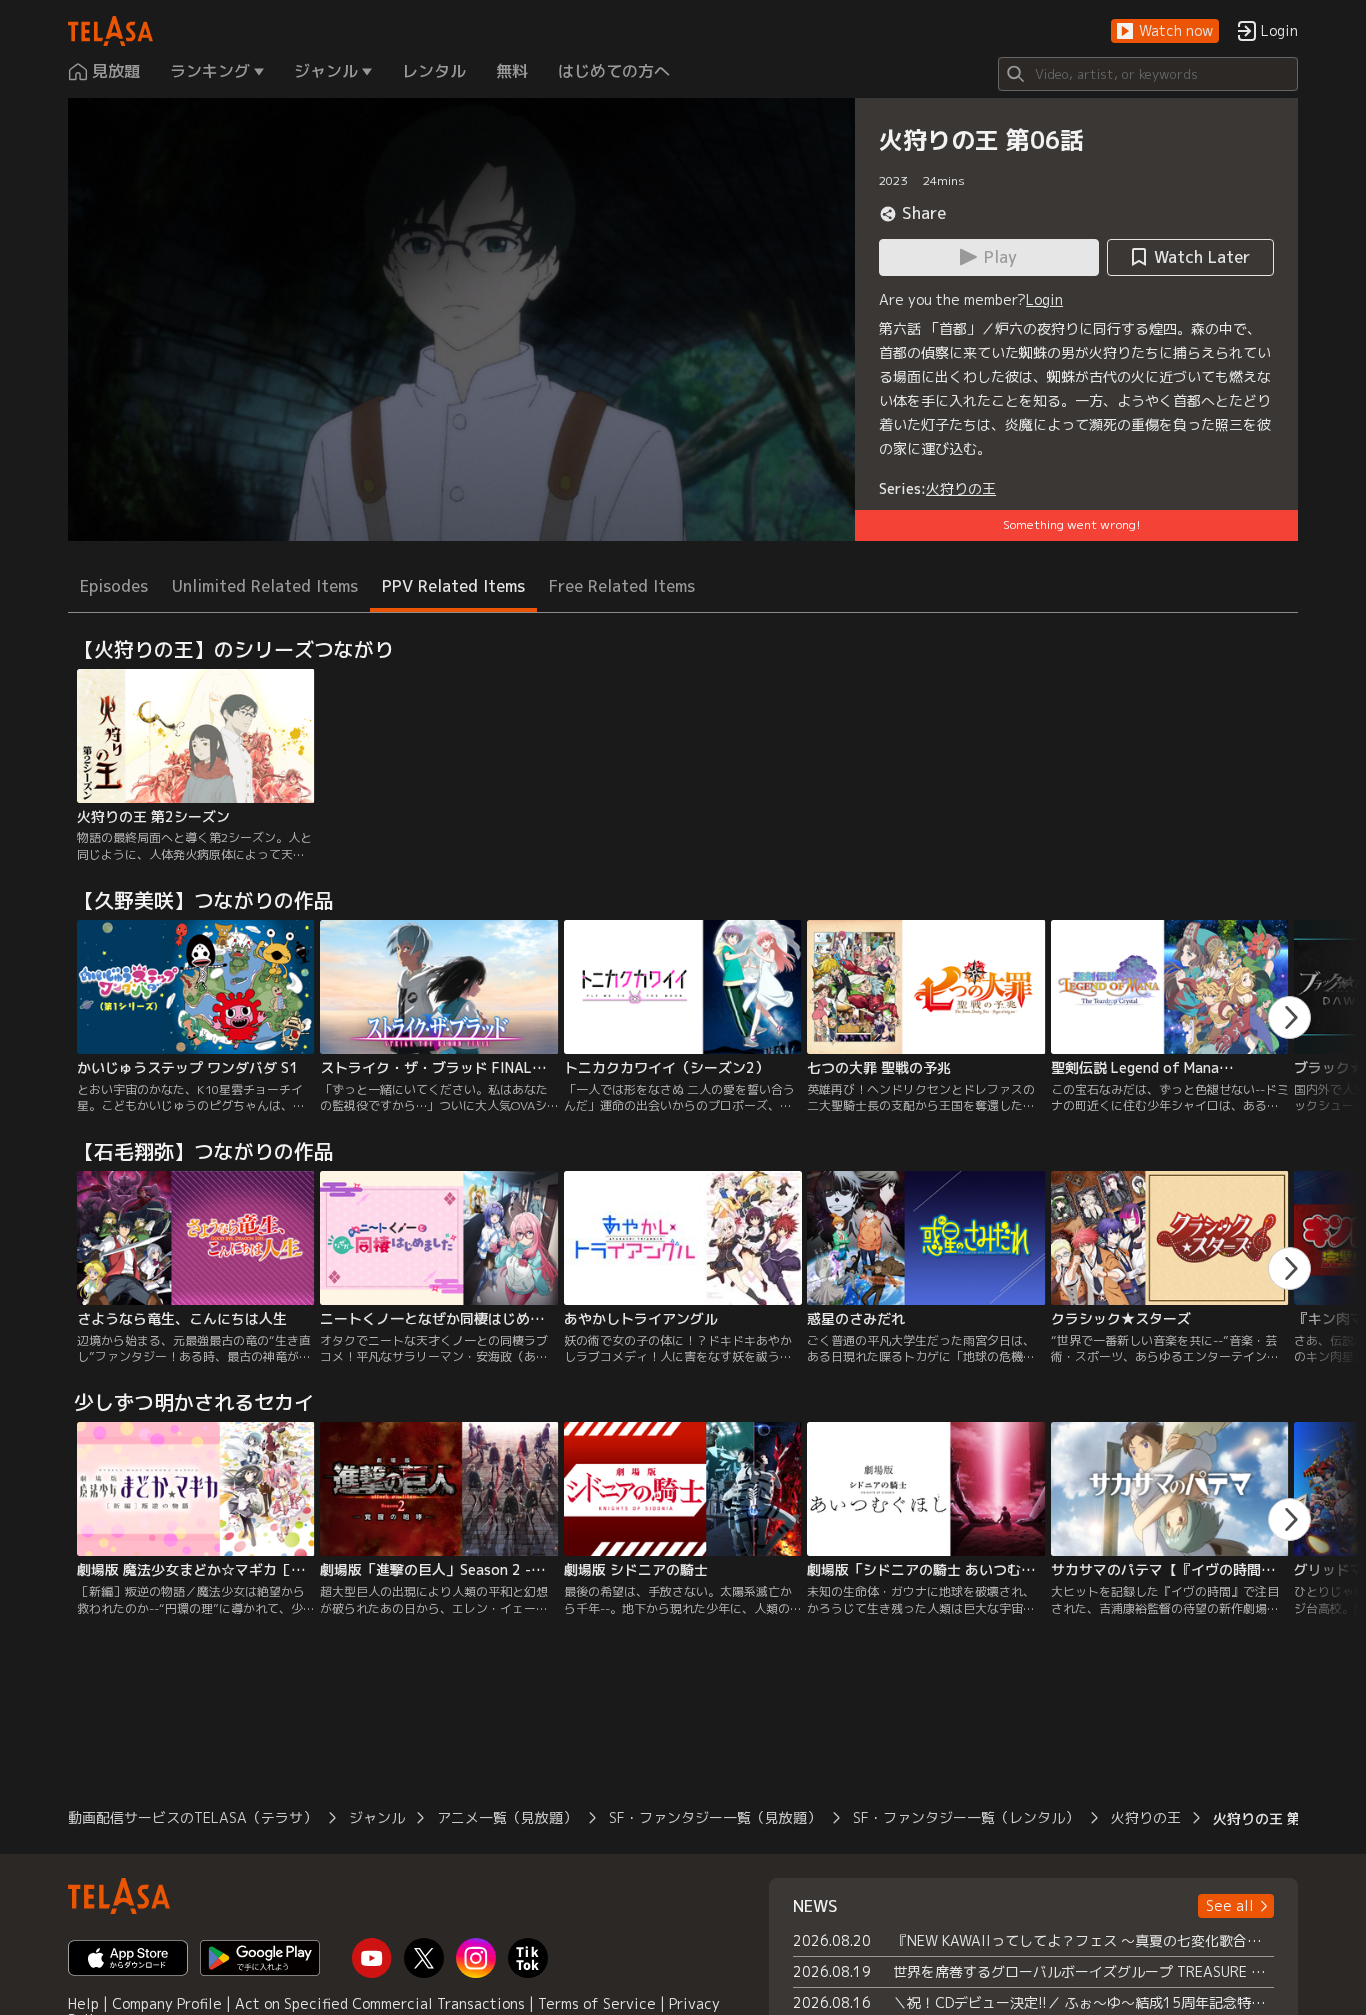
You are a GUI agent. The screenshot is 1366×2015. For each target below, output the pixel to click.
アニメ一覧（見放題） (507, 1817)
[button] (1165, 31)
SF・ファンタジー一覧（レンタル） (966, 1817)
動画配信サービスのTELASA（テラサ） (192, 1817)
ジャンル (377, 1817)
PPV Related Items (453, 586)
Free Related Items (622, 586)
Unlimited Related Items (265, 586)
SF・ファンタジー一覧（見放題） (715, 1817)
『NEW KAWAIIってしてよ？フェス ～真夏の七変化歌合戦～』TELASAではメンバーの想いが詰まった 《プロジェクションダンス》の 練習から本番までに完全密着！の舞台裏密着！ (1083, 1940)
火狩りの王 (961, 488)
